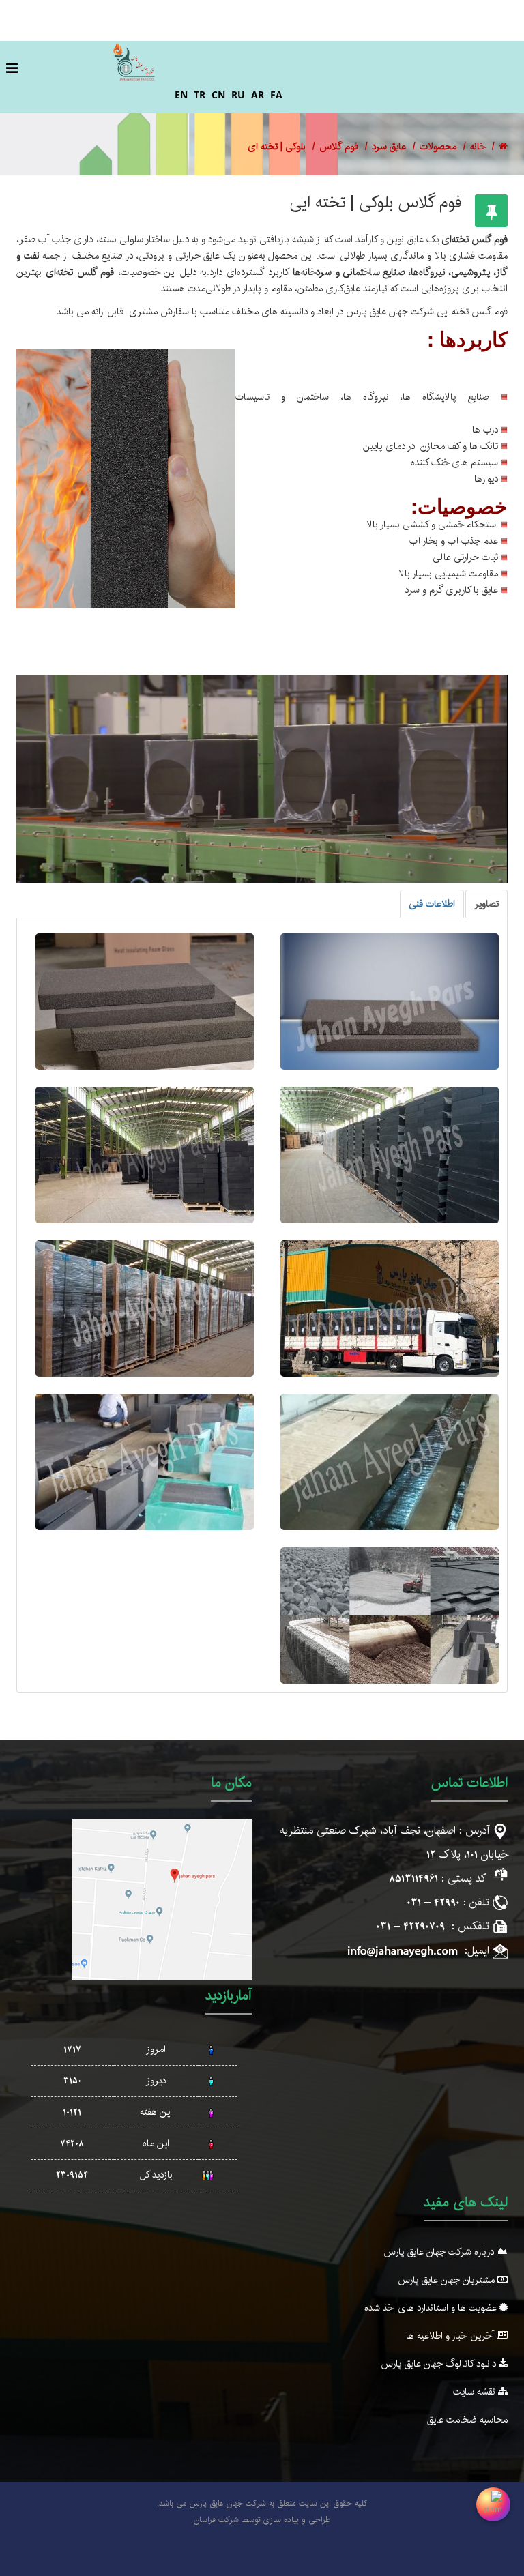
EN (181, 94)
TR (200, 94)
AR (258, 94)
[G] (390, 1462)
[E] (390, 1308)
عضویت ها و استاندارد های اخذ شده (432, 2308)
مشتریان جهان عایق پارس (448, 2280)
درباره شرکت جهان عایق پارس (440, 2252)
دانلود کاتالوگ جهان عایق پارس (440, 2364)
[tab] (486, 904)
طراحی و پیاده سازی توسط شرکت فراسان (262, 2520)
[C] (390, 1155)
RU (238, 94)
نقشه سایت (476, 2392)
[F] (145, 1308)
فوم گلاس (339, 147)
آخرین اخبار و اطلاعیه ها (451, 2336)
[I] (390, 1615)
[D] (145, 1155)
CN (218, 94)
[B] (145, 1001)
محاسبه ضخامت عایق (467, 2420)
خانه (478, 147)
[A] (390, 1001)
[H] (145, 1462)
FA (276, 94)
